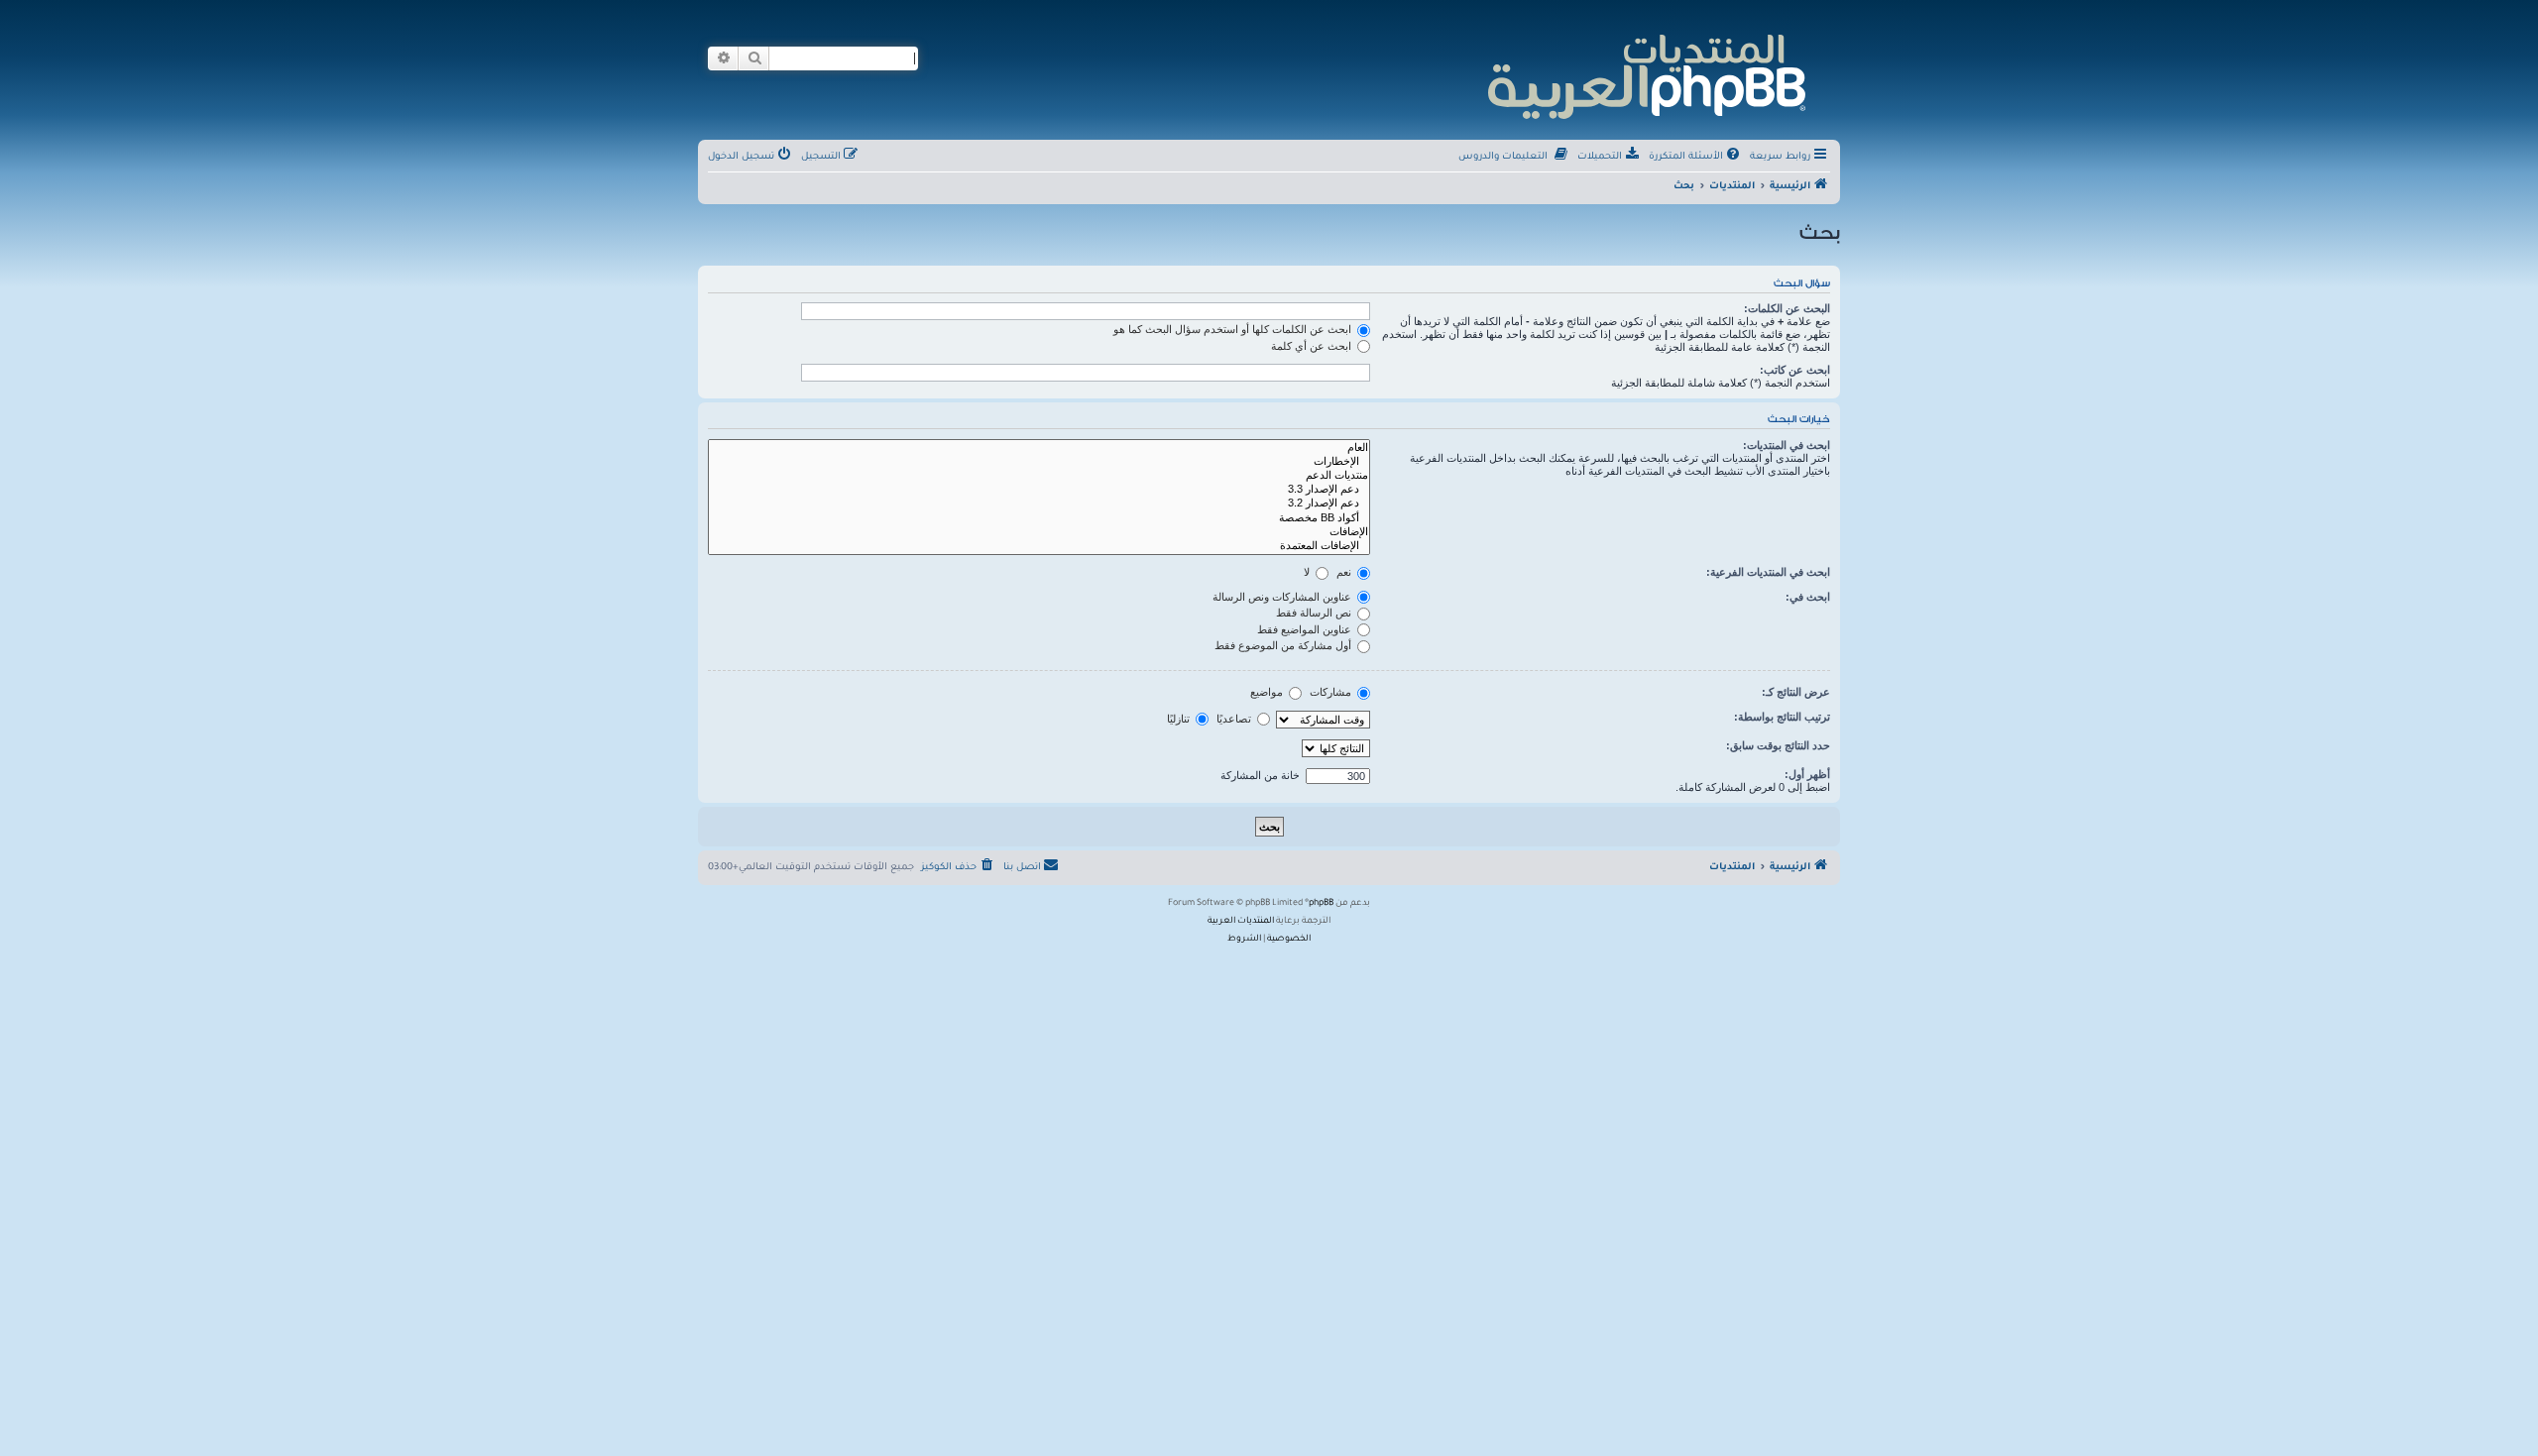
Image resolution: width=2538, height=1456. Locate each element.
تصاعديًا (1235, 719)
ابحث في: (1808, 597)
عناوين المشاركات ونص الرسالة (1283, 597)
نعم (1345, 572)
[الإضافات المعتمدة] (1039, 546)
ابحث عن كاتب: (1795, 370)
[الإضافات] (1039, 532)
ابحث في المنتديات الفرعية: (1768, 572)
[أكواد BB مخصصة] (1039, 518)
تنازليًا (1180, 719)
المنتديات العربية (1241, 922)
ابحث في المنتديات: (1787, 445)
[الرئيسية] (1645, 74)
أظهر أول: (1807, 774)
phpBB (1321, 904)
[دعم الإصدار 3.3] (1039, 490)
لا (1308, 572)
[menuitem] (1696, 158)
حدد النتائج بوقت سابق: (1778, 745)
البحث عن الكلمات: (1787, 308)
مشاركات (1332, 692)
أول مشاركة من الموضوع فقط (1284, 645)
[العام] (1039, 448)
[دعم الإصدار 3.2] (1039, 504)
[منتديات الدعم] (1039, 476)
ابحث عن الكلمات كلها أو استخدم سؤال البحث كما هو (1234, 329)
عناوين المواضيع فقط (1306, 629)
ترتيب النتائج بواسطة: (1782, 717)
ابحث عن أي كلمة (1313, 346)
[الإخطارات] (1039, 462)
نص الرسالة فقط (1315, 613)
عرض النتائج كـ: (1796, 692)
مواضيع (1268, 692)
